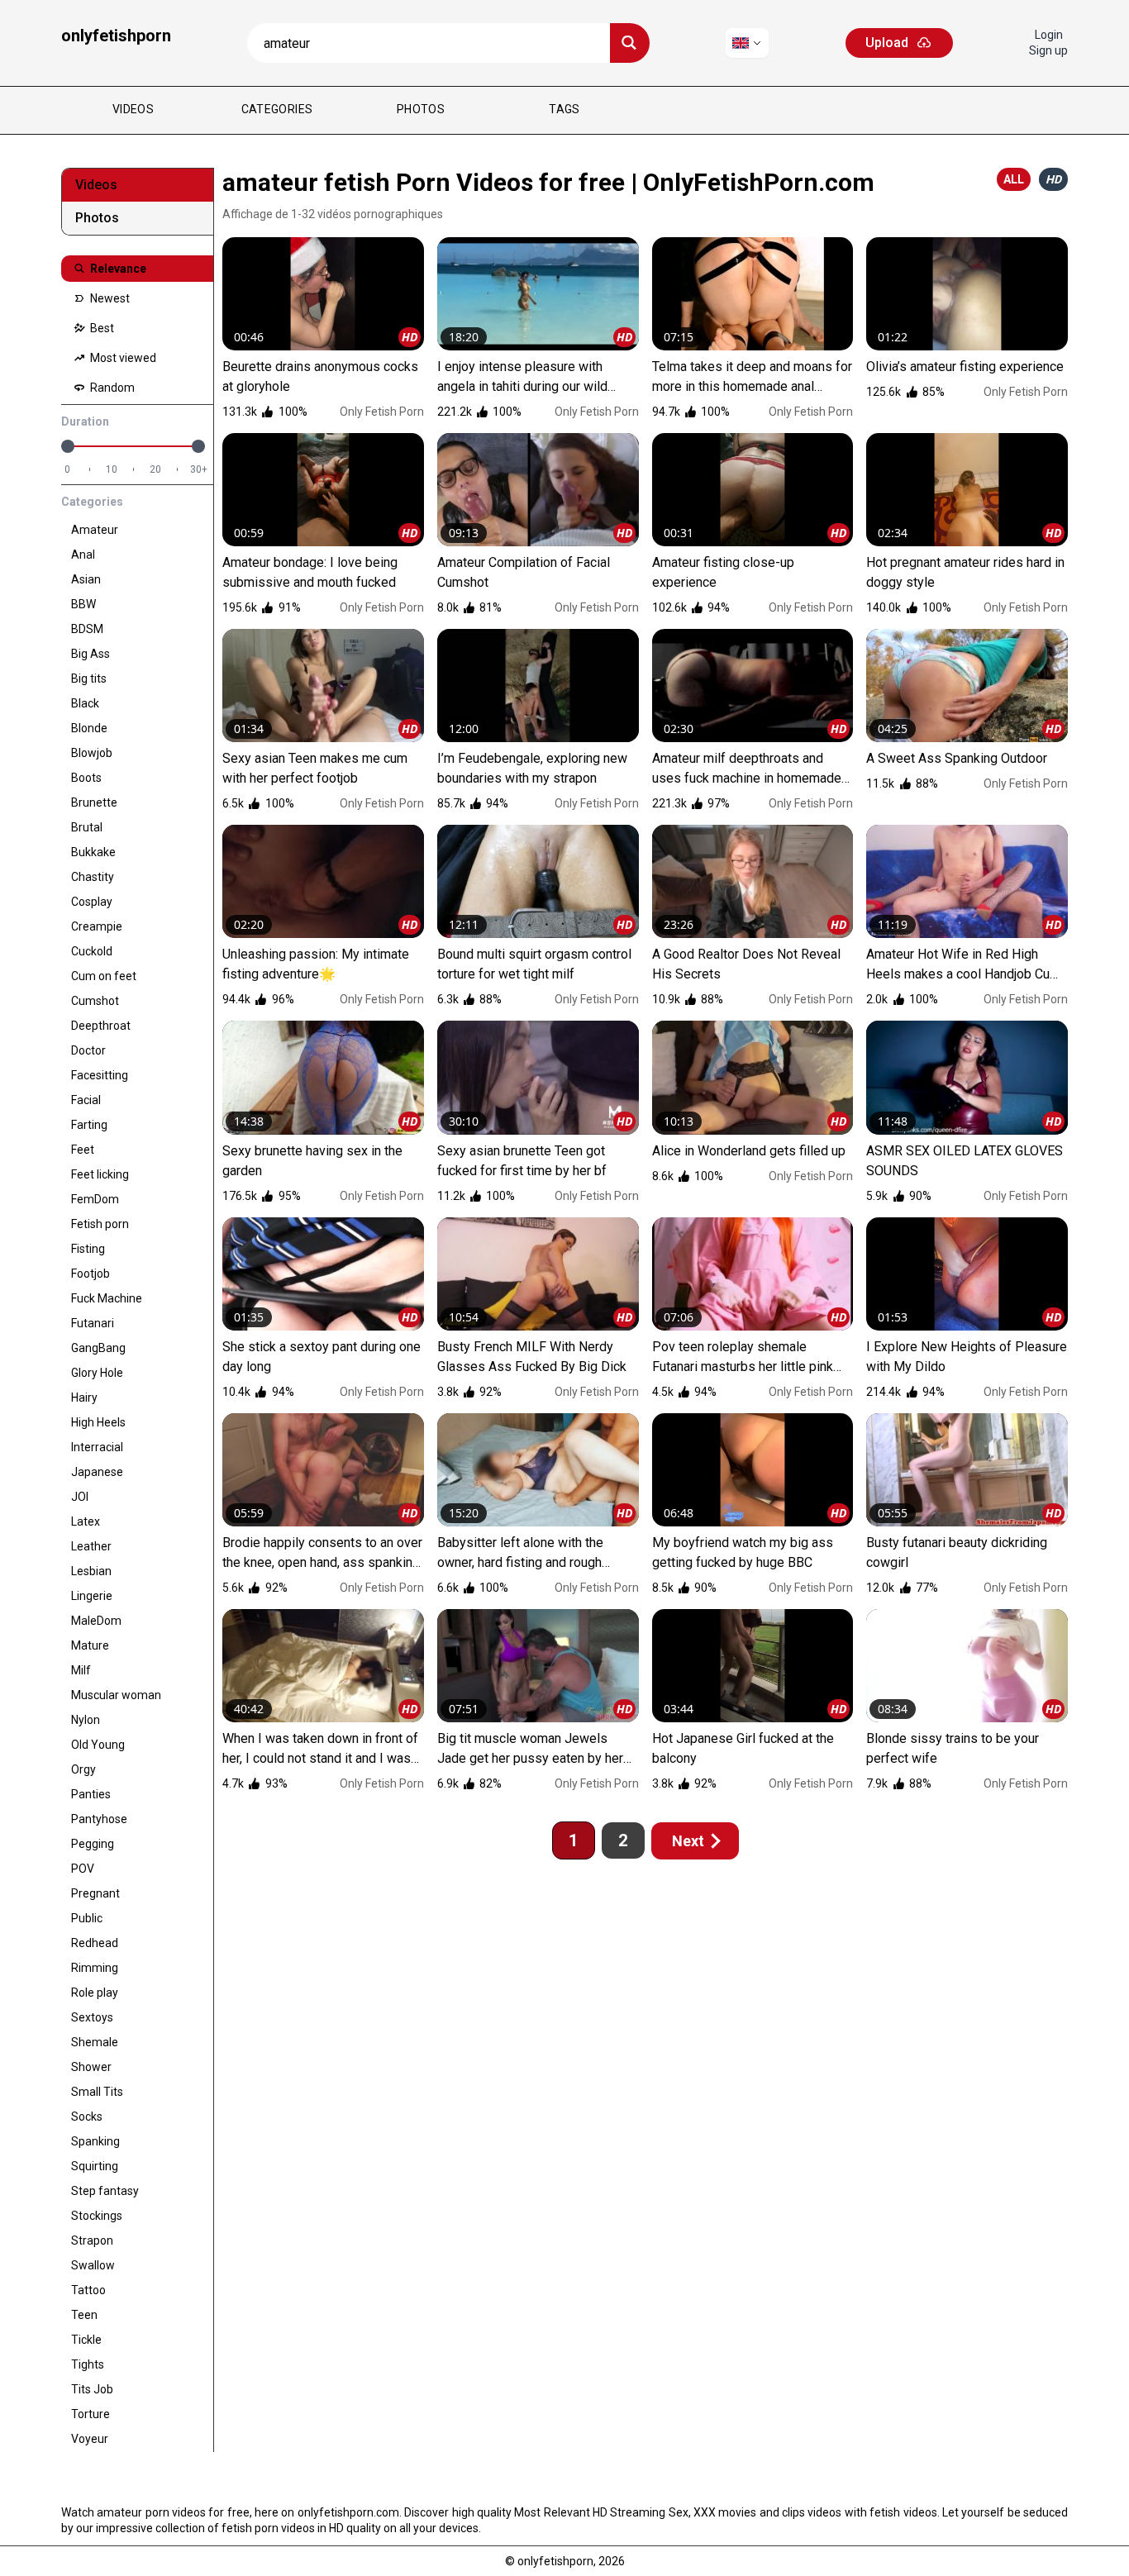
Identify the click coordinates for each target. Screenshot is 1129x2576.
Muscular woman (116, 1695)
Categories (277, 109)
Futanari (93, 1323)
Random (111, 388)
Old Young (98, 1745)
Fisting (88, 1249)
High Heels (98, 1422)
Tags (564, 109)
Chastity (93, 877)
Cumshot (95, 1001)
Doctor (88, 1050)
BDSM (87, 629)
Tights (88, 2364)
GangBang (98, 1348)
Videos (133, 109)
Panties (91, 1794)
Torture (91, 2414)
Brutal (87, 827)
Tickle (86, 2340)
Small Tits (97, 2092)
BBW (83, 604)
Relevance (117, 269)
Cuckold (92, 951)
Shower (91, 2067)
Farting (89, 1125)
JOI (80, 1497)
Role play (95, 1993)
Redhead (95, 1943)
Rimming (95, 1968)
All (1014, 179)
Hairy (84, 1398)
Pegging (93, 1844)
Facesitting (100, 1075)
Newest (109, 298)
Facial (86, 1100)
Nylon (86, 1720)
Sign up (1048, 50)
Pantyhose (99, 1819)
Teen (84, 2315)
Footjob (91, 1274)
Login (1049, 35)
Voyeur (90, 2439)
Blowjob (92, 753)
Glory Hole (97, 1373)
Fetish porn (100, 1224)
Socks (87, 2117)
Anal (83, 555)
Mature (90, 1645)
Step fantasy (105, 2191)
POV (83, 1869)
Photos (421, 109)
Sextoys (92, 2017)
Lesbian (91, 1571)
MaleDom (96, 1621)
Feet (83, 1150)
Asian (86, 579)
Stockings (97, 2216)
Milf (81, 1670)
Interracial (97, 1447)
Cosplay (92, 902)
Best (101, 328)
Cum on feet (104, 976)
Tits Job (92, 2389)
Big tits (89, 679)
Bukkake (93, 852)
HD (1053, 179)
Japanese (97, 1472)
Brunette (94, 802)
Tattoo (88, 2290)
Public (87, 1918)
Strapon (92, 2240)
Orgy (83, 1769)
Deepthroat (101, 1026)
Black (85, 703)
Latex (86, 1521)
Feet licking (100, 1174)
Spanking (95, 2141)
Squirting (95, 2166)
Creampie (97, 926)
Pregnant (95, 1893)
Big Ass (91, 654)
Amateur (95, 530)
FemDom (95, 1199)
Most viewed (122, 358)
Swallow (93, 2265)
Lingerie (92, 1596)
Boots (86, 778)
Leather (91, 1546)
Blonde (89, 728)
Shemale (95, 2042)
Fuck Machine (107, 1298)
